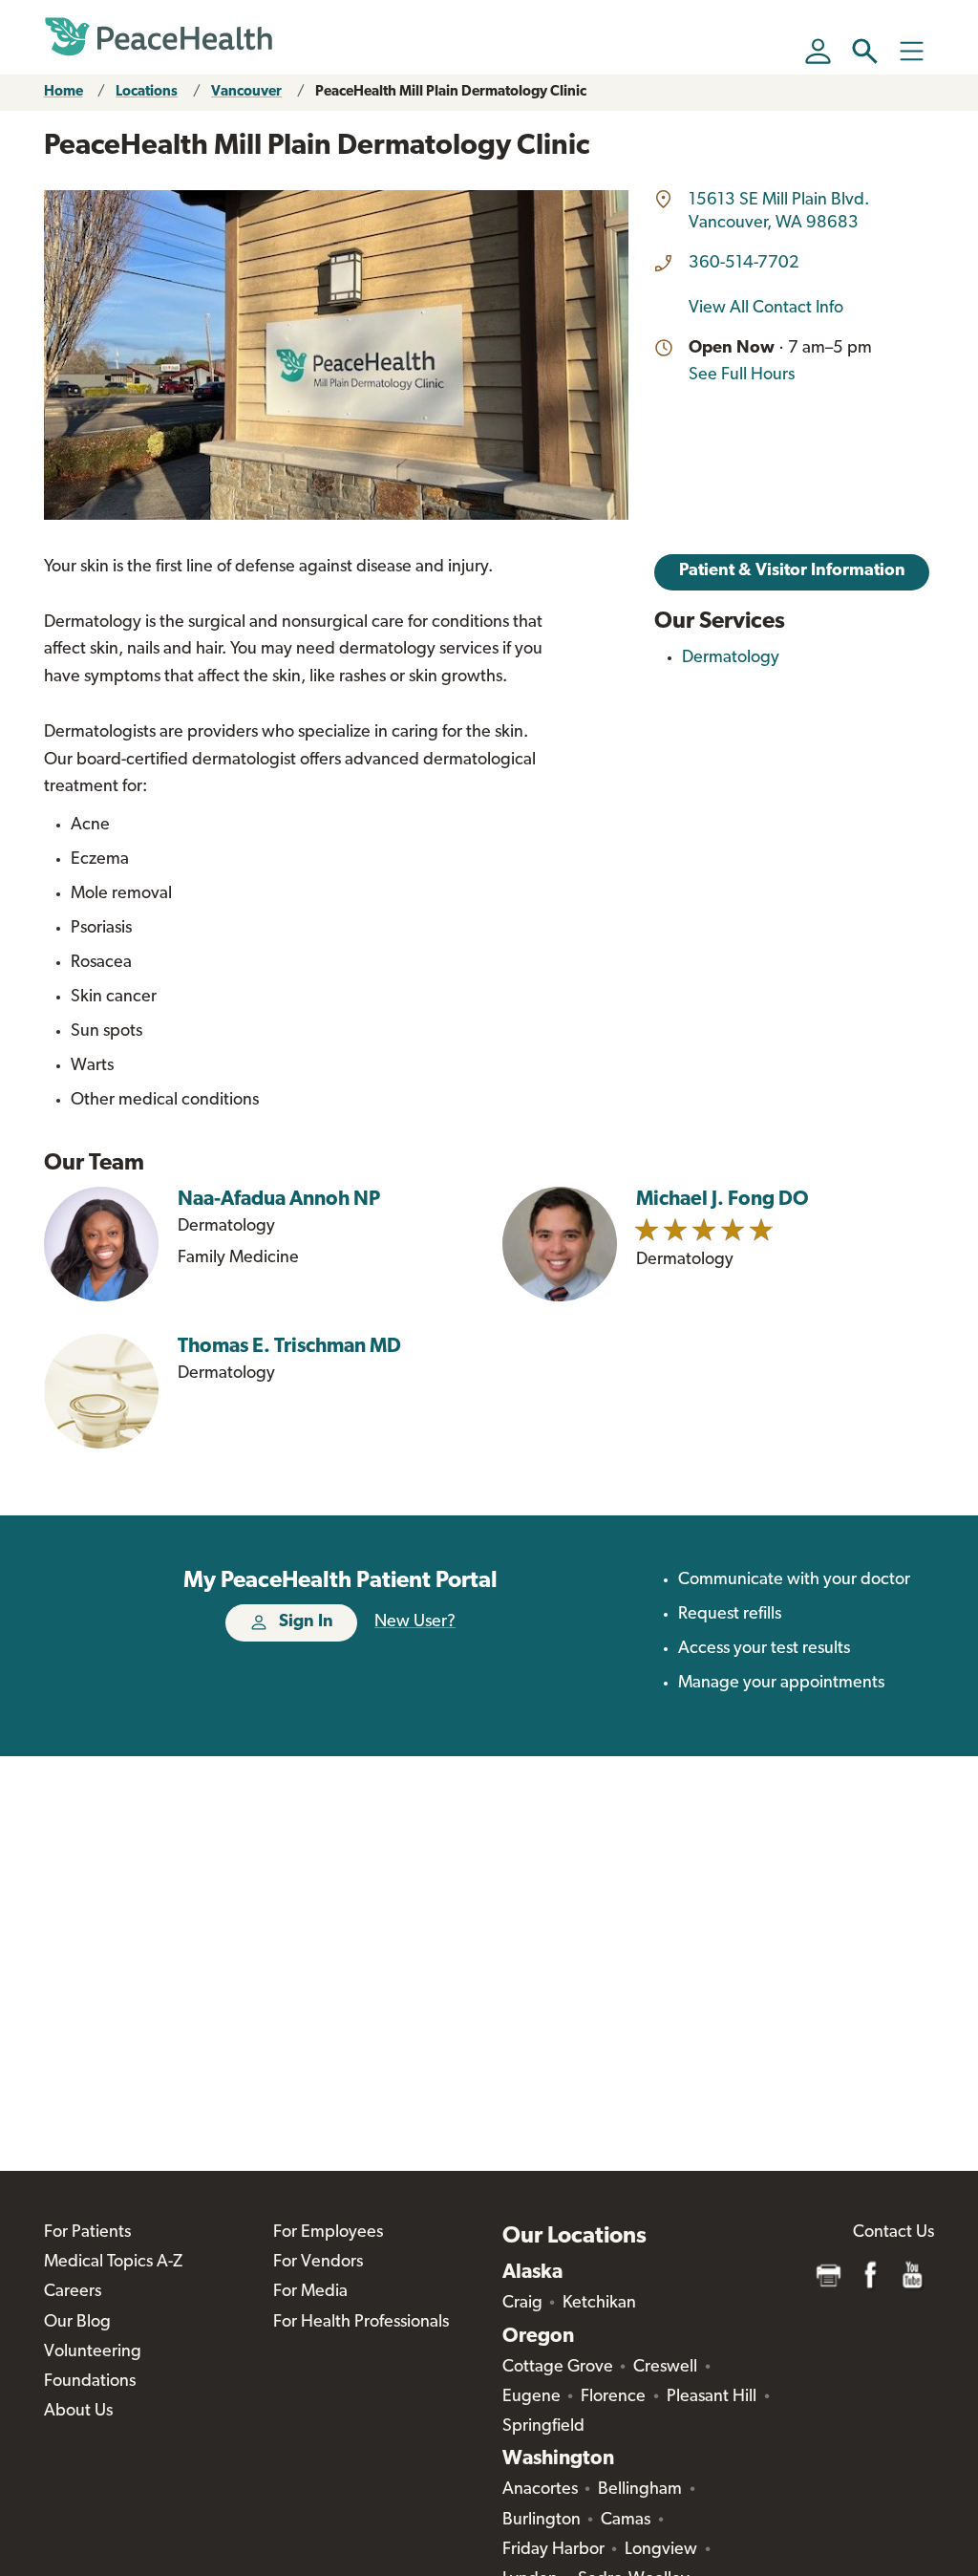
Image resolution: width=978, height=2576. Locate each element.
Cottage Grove (558, 2368)
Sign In (306, 1622)
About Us (78, 2412)
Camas (626, 2521)
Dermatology (731, 658)
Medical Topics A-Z (113, 2263)
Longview (661, 2550)
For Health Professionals (361, 2323)
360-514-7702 (744, 264)
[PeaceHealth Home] (159, 37)
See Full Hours (742, 376)
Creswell (665, 2368)
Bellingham (640, 2490)
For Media (310, 2292)
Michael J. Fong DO (723, 1200)
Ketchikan (599, 2304)
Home (64, 92)
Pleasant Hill (712, 2397)
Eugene (532, 2397)
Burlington (542, 2521)
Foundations (90, 2382)
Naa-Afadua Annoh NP (279, 1200)
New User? (415, 1622)
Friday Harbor (553, 2550)
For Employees (328, 2233)
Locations (147, 92)
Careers (73, 2292)
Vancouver (246, 92)
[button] (865, 51)
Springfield (543, 2427)
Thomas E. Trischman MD (289, 1347)
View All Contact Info (766, 309)
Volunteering (93, 2352)
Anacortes (540, 2490)
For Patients (87, 2233)
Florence (613, 2397)
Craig (522, 2304)
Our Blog (77, 2323)
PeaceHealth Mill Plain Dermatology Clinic (451, 92)
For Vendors (318, 2263)
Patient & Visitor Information (792, 571)
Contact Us (893, 2233)
